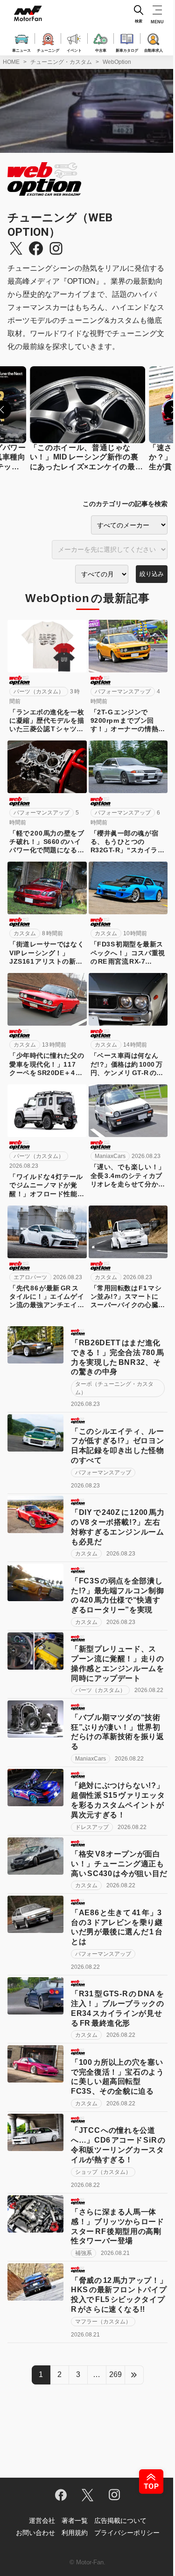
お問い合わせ (35, 2533)
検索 (139, 21)
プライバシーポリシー (127, 2533)
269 (115, 2374)
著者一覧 (75, 2521)
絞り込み (152, 574)
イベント (74, 50)
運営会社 (42, 2521)
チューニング (48, 50)
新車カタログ (127, 50)
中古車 (101, 50)
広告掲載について (120, 2521)
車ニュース (21, 50)
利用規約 (75, 2533)
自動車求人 (154, 50)
